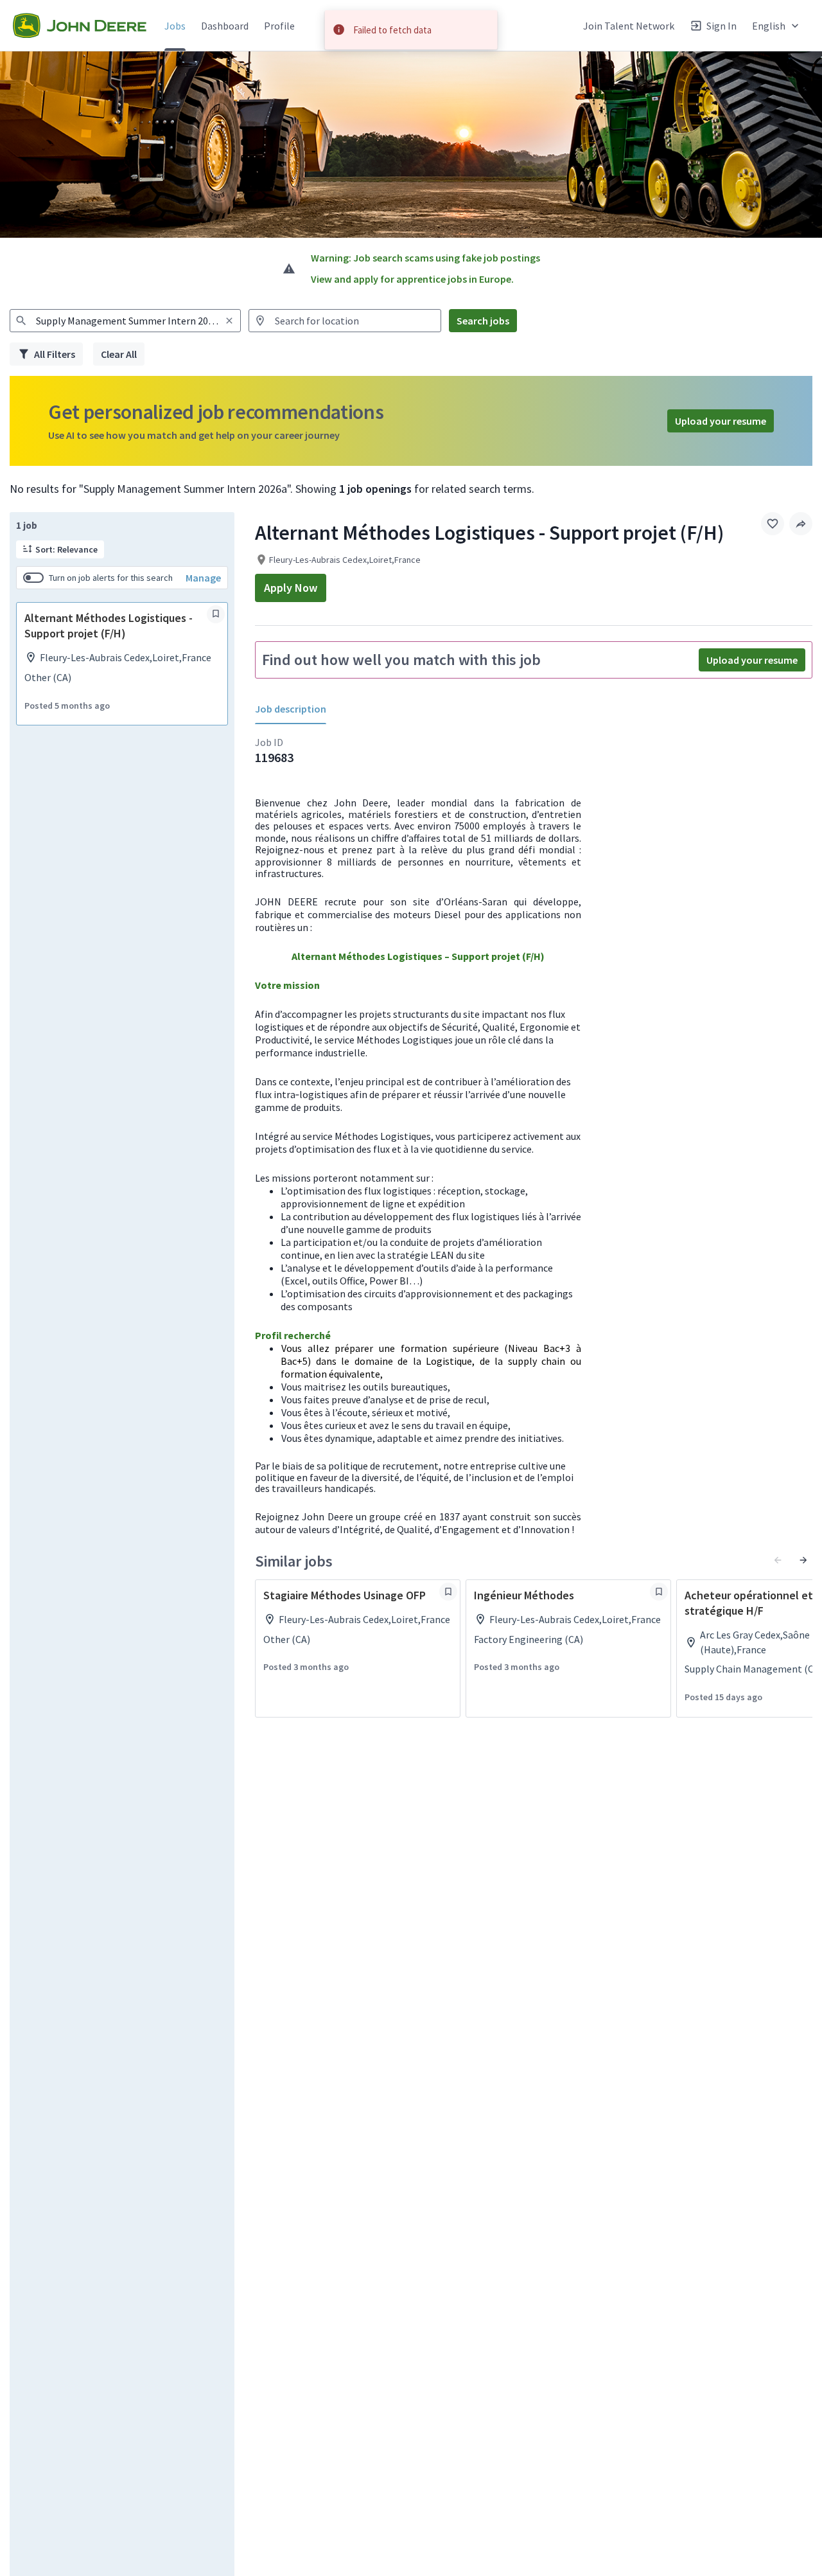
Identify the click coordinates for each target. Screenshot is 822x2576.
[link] (80, 26)
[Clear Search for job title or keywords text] (229, 321)
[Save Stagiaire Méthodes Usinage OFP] (448, 1592)
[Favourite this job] (773, 524)
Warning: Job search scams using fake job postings (425, 258)
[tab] (296, 709)
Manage (203, 577)
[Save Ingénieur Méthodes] (659, 1592)
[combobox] (125, 321)
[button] (777, 25)
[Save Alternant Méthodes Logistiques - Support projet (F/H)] (216, 614)
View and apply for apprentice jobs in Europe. (412, 279)
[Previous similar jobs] (778, 1560)
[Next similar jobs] (803, 1560)
